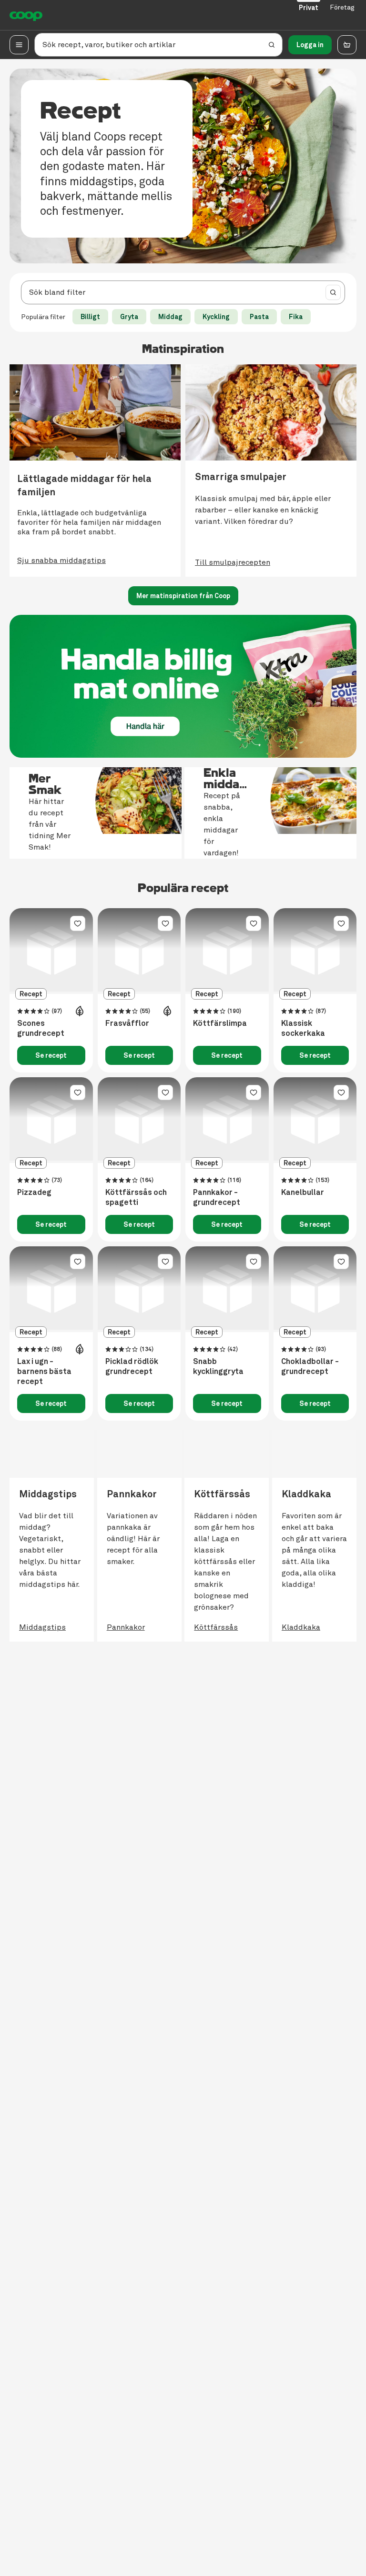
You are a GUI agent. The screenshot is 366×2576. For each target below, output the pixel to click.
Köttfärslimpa (220, 1023)
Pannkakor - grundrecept (217, 1198)
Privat (309, 8)
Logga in (310, 45)
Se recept (51, 1055)
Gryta (129, 317)
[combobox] (170, 292)
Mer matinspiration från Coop (183, 596)
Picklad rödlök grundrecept (132, 1367)
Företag (342, 7)
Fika (296, 317)
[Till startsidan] (26, 15)
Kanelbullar (303, 1193)
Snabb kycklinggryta (218, 1367)
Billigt (90, 317)
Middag (170, 317)
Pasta (259, 317)
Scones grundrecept (41, 1028)
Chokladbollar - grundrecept (310, 1367)
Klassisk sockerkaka (303, 1028)
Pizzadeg (34, 1193)
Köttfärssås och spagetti (136, 1198)
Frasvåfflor (127, 1023)
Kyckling (216, 317)
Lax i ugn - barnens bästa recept (44, 1372)
